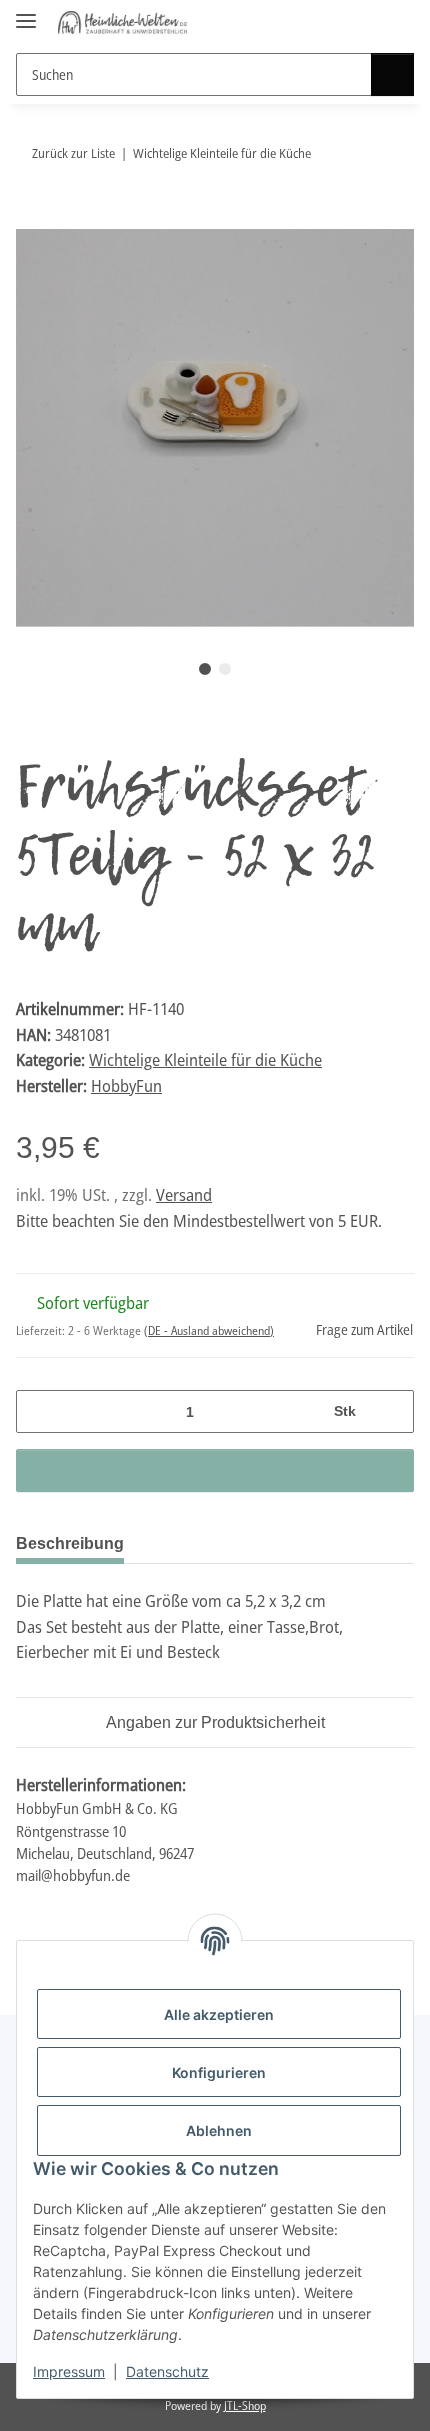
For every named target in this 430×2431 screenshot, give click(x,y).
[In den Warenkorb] (32, 218)
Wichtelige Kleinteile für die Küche (205, 1059)
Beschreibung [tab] (70, 1543)
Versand (184, 1194)
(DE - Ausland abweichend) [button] (209, 1330)
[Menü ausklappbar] (26, 12)
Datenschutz (167, 2371)
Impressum (69, 2371)
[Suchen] (392, 74)
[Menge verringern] (38, 1411)
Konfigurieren (219, 2072)
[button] (362, 22)
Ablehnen (219, 2130)
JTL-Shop (245, 2405)
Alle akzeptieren (219, 2014)
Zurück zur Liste (73, 153)
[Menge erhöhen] (391, 1411)
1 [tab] (205, 669)
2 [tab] (225, 669)
